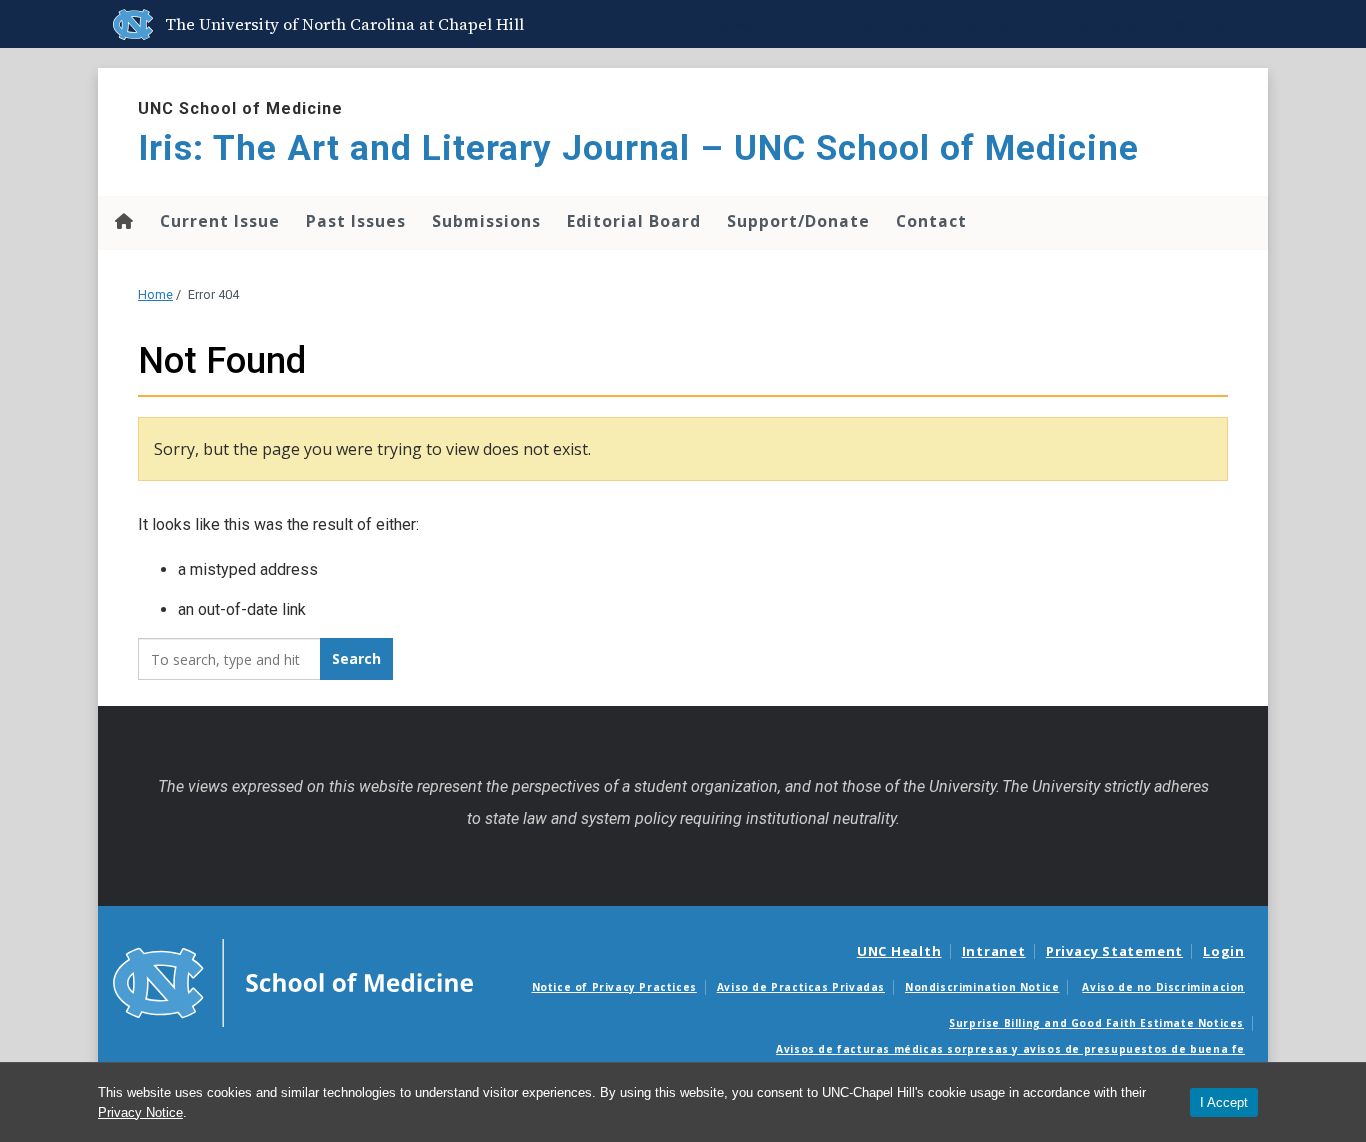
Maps (918, 24)
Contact (931, 221)
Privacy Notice (140, 1112)
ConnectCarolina (1101, 24)
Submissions (486, 221)
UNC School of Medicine (240, 108)
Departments (993, 24)
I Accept (1224, 1102)
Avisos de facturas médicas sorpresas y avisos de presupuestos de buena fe (1010, 1049)
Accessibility (716, 24)
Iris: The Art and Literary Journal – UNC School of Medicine (638, 148)
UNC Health (899, 951)
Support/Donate (798, 221)
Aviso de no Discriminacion (1163, 987)
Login (1224, 951)
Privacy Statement (1114, 951)
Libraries (856, 24)
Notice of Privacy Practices (614, 987)
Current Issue (220, 221)
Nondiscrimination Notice (982, 987)
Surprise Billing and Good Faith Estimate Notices (1096, 1023)
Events (791, 24)
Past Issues (356, 221)
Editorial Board (634, 221)
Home (122, 221)
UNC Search (1206, 24)
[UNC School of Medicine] (293, 981)
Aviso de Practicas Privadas (801, 987)
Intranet (994, 951)
